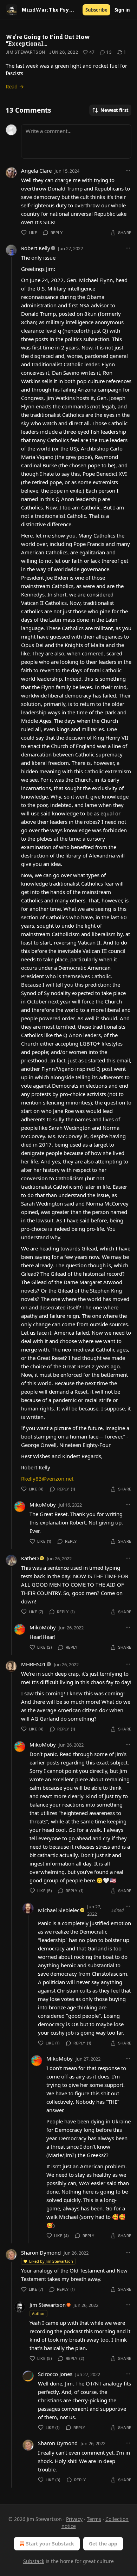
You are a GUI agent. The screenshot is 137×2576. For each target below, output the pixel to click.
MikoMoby (43, 1504)
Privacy (74, 2519)
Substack (34, 2561)
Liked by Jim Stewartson (51, 2261)
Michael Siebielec (59, 1910)
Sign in (122, 10)
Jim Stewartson (25, 52)
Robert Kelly (36, 248)
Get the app (103, 2544)
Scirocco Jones (55, 2374)
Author (38, 2313)
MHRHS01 (34, 1664)
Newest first (115, 110)
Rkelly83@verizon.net (47, 1479)
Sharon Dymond (41, 2253)
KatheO (30, 1558)
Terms (94, 2519)
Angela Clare (36, 171)
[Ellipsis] (128, 171)
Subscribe (96, 10)
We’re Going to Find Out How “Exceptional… (48, 40)
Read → (15, 86)
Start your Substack (50, 2544)
